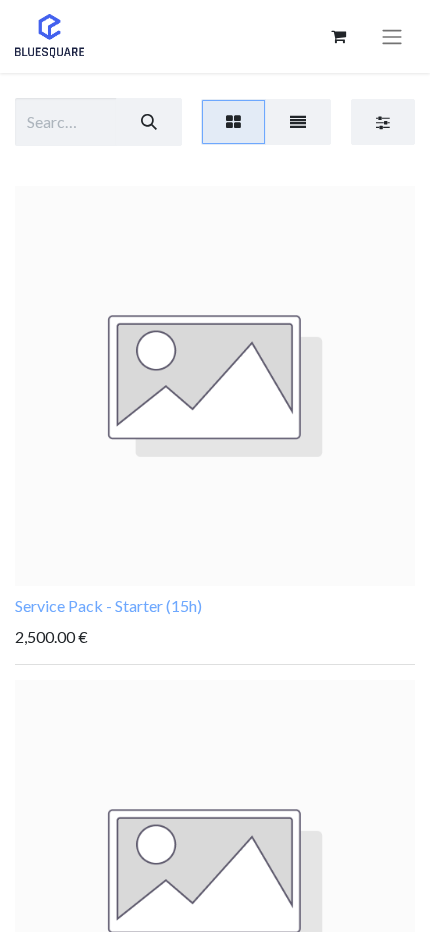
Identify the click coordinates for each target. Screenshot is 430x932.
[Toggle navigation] (392, 37)
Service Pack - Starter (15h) (108, 605)
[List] (298, 122)
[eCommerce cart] (338, 36)
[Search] (149, 122)
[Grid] (233, 122)
